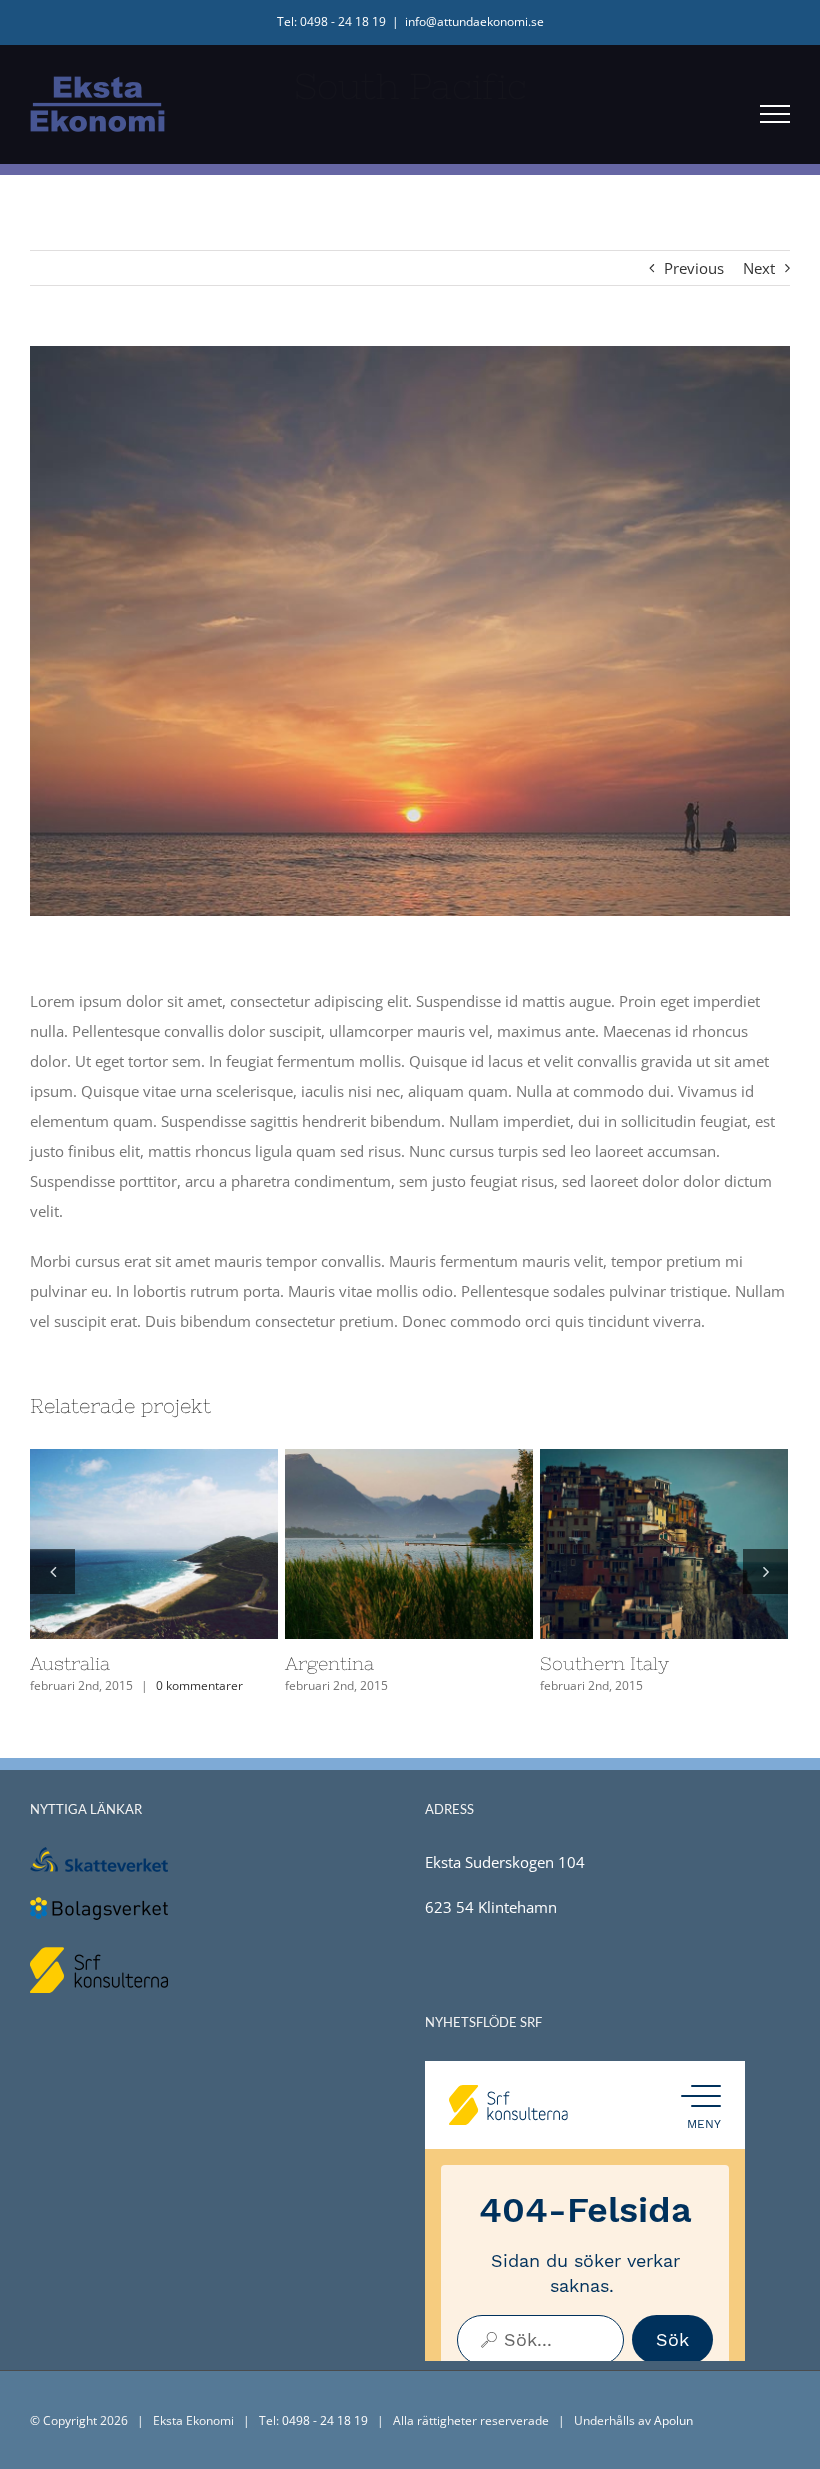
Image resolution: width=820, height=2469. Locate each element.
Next (759, 268)
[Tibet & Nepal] (664, 1544)
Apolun (673, 2420)
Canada (118, 1544)
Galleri (191, 1544)
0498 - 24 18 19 (325, 2420)
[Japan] (409, 1544)
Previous (694, 268)
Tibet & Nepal (628, 1544)
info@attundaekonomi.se (474, 21)
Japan (373, 1544)
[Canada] (154, 1544)
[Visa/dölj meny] (775, 114)
